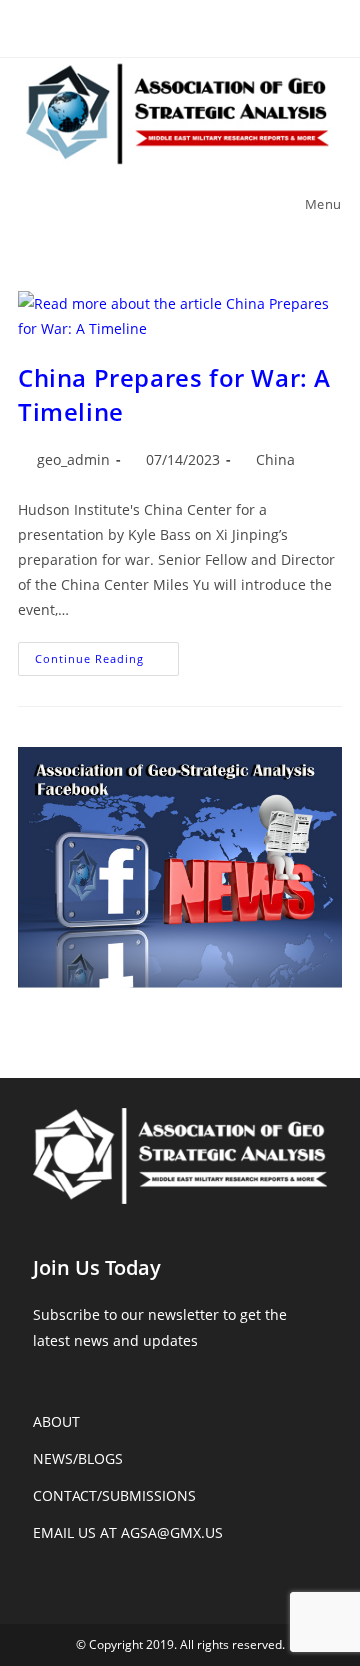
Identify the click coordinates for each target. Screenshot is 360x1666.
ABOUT (56, 1421)
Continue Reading (107, 662)
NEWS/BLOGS (78, 1458)
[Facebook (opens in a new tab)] (180, 26)
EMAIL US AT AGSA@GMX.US (128, 1532)
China (275, 459)
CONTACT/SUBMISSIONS (114, 1495)
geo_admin (73, 459)
